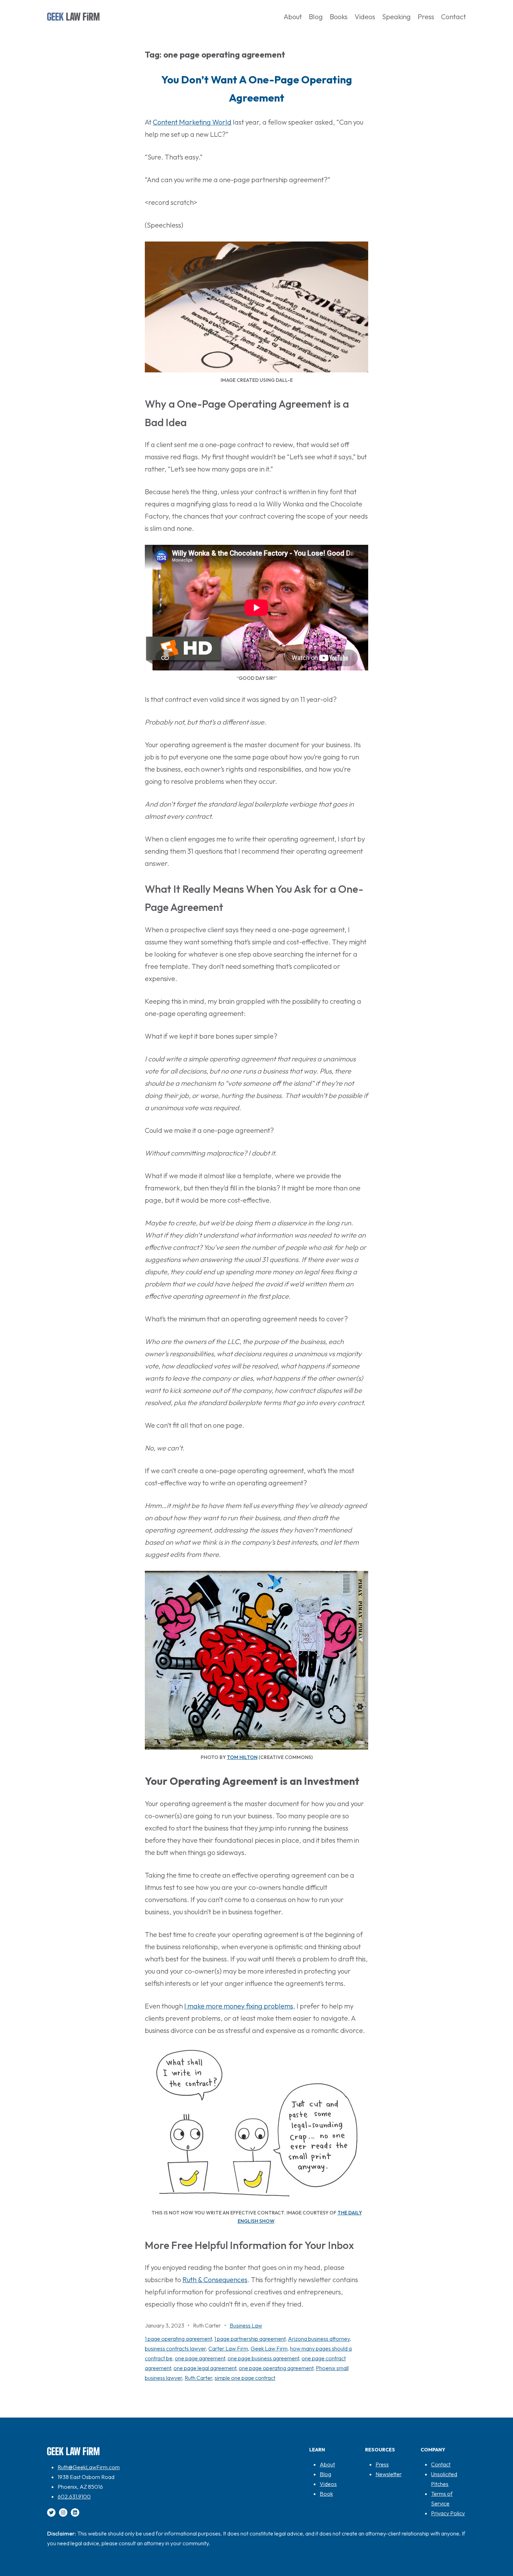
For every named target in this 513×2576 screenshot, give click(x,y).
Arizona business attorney (319, 2339)
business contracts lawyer (175, 2348)
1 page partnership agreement (250, 2339)
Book (326, 2494)
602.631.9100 (74, 2496)
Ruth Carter (198, 2378)
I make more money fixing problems (239, 2006)
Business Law (246, 2325)
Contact (441, 2464)
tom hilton (242, 1757)
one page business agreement (263, 2358)
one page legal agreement (205, 2368)
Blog (325, 2474)
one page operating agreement (276, 2368)
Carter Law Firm (228, 2348)
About (327, 2464)
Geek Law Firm (269, 2348)
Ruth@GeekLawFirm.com (89, 2467)
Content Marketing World (192, 122)
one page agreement (200, 2358)
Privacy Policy (448, 2513)
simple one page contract (245, 2378)
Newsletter (389, 2474)
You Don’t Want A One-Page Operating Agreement (257, 89)
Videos (328, 2484)
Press (382, 2464)
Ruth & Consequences (215, 2280)
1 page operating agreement (178, 2339)
